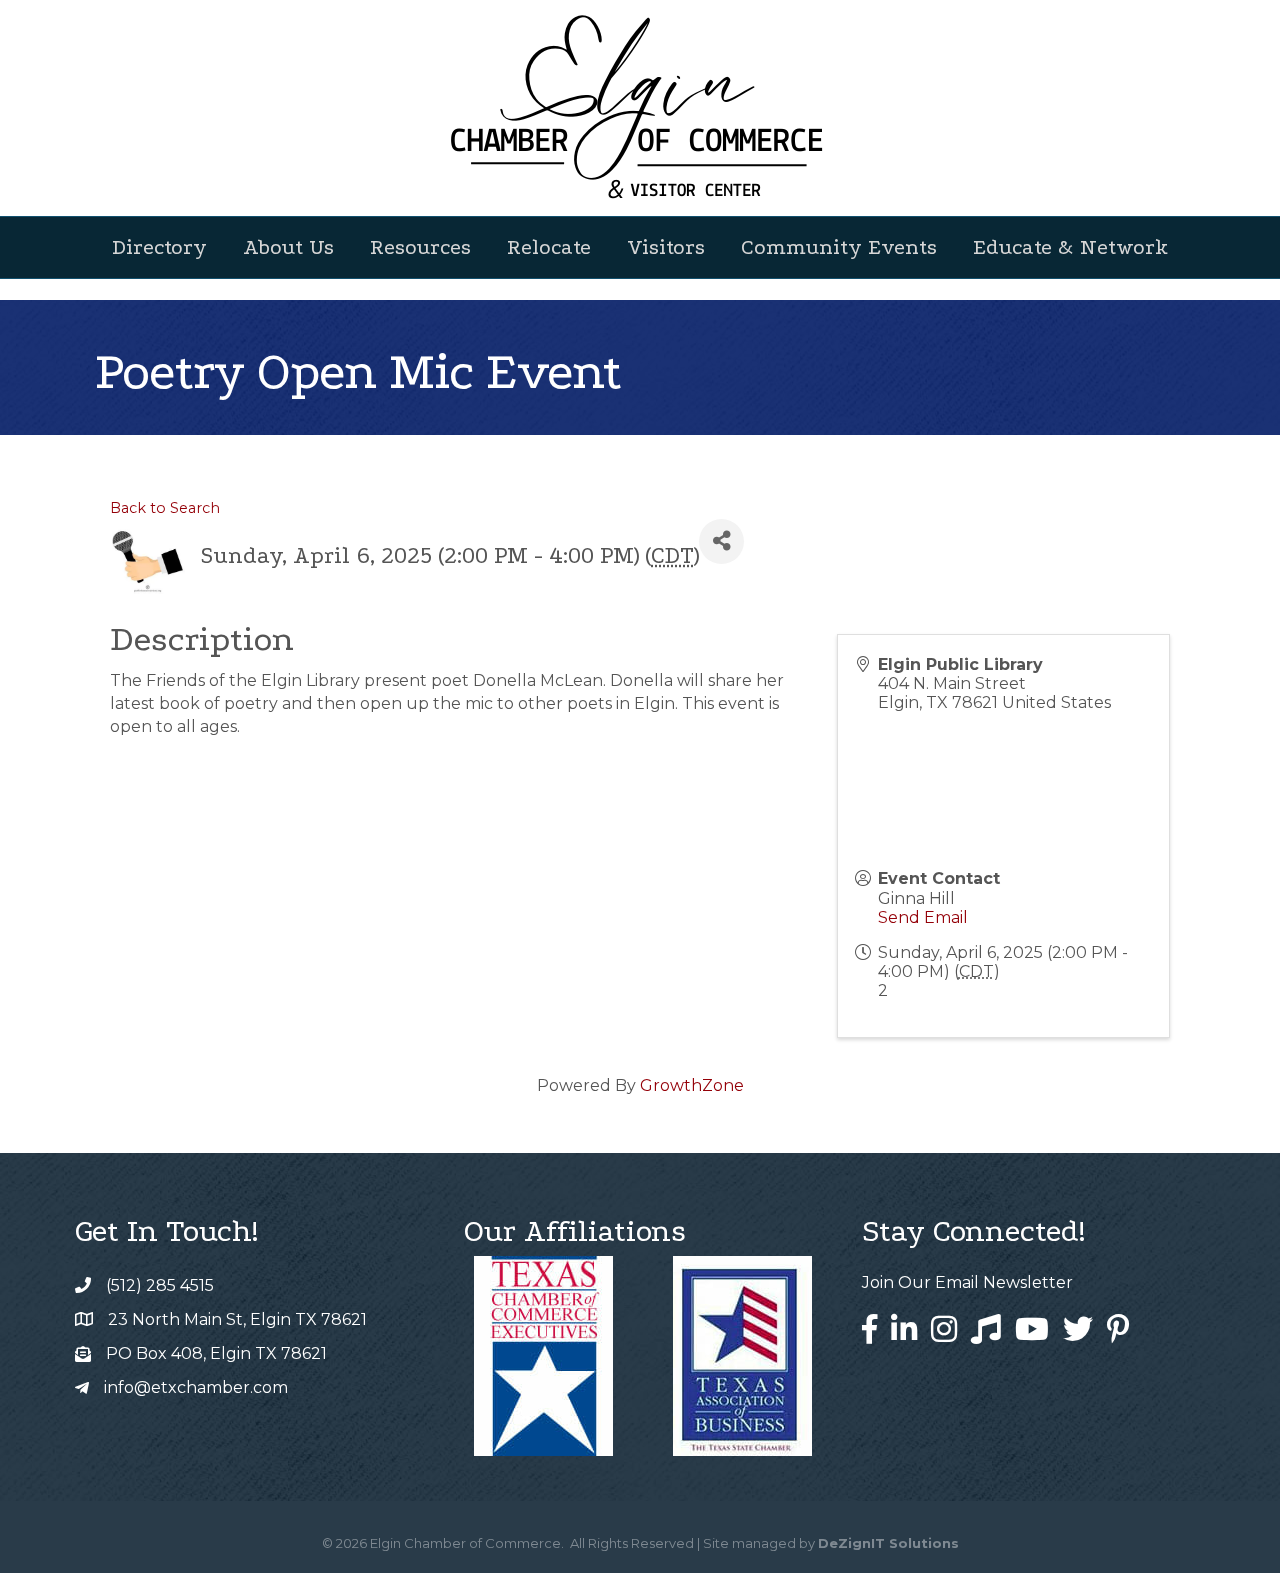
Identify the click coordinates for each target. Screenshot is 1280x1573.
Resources (420, 247)
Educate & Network (1070, 247)
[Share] (721, 541)
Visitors (666, 247)
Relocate (549, 247)
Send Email (923, 917)
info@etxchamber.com (196, 1387)
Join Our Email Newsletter (967, 1282)
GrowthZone (692, 1085)
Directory (159, 247)
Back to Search (165, 508)
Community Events (839, 247)
